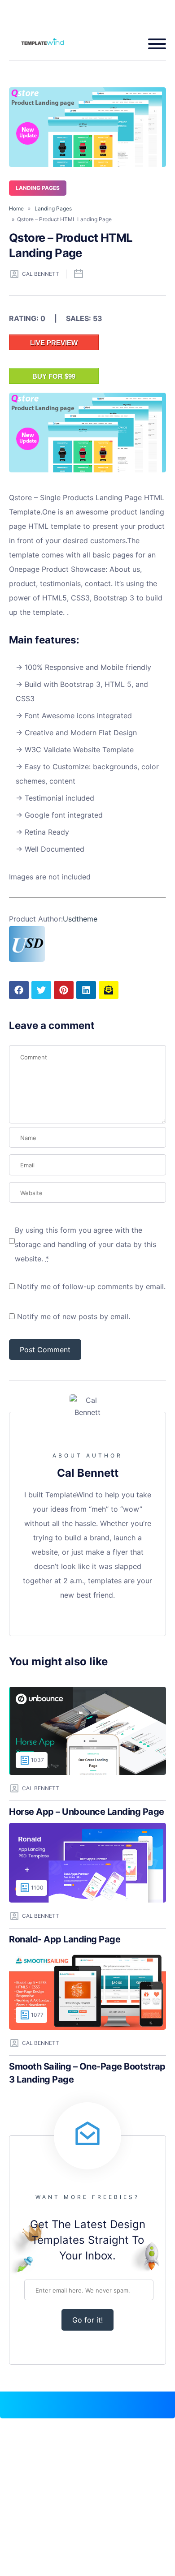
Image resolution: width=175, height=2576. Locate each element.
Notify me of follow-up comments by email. (91, 1286)
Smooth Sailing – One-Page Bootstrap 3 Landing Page (87, 2073)
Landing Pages (38, 188)
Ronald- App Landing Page (65, 1939)
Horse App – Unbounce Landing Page (87, 1812)
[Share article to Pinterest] (64, 990)
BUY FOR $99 (54, 376)
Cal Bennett (41, 274)
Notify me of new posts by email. (74, 1316)
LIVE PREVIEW (54, 343)
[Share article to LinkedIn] (86, 990)
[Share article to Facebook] (19, 990)
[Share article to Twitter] (41, 990)
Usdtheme (80, 919)
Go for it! (87, 2320)
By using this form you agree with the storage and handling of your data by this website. (85, 1244)
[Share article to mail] (109, 990)
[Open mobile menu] (154, 44)
